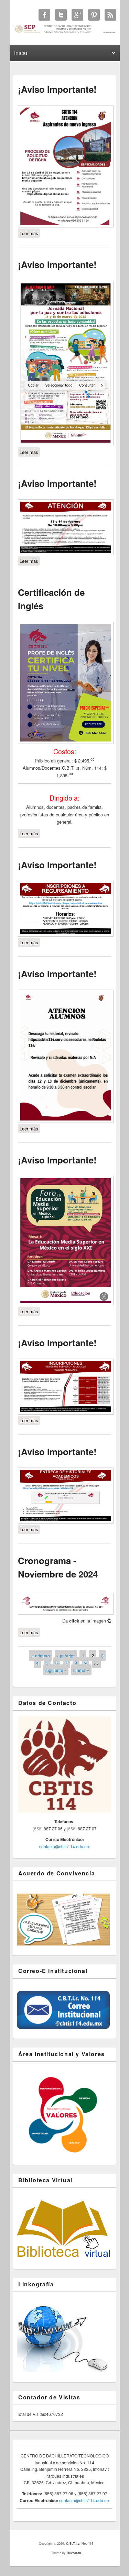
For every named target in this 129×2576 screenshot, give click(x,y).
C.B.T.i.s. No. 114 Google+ (77, 15)
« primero (41, 1655)
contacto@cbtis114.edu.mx (64, 1846)
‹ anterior (66, 1655)
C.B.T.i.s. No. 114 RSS (110, 15)
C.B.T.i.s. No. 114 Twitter (61, 15)
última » (81, 1670)
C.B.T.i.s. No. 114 (80, 2544)
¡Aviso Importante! (57, 89)
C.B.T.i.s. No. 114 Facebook (44, 15)
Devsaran (74, 2553)
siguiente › (56, 1670)
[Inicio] (64, 32)
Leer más (30, 233)
